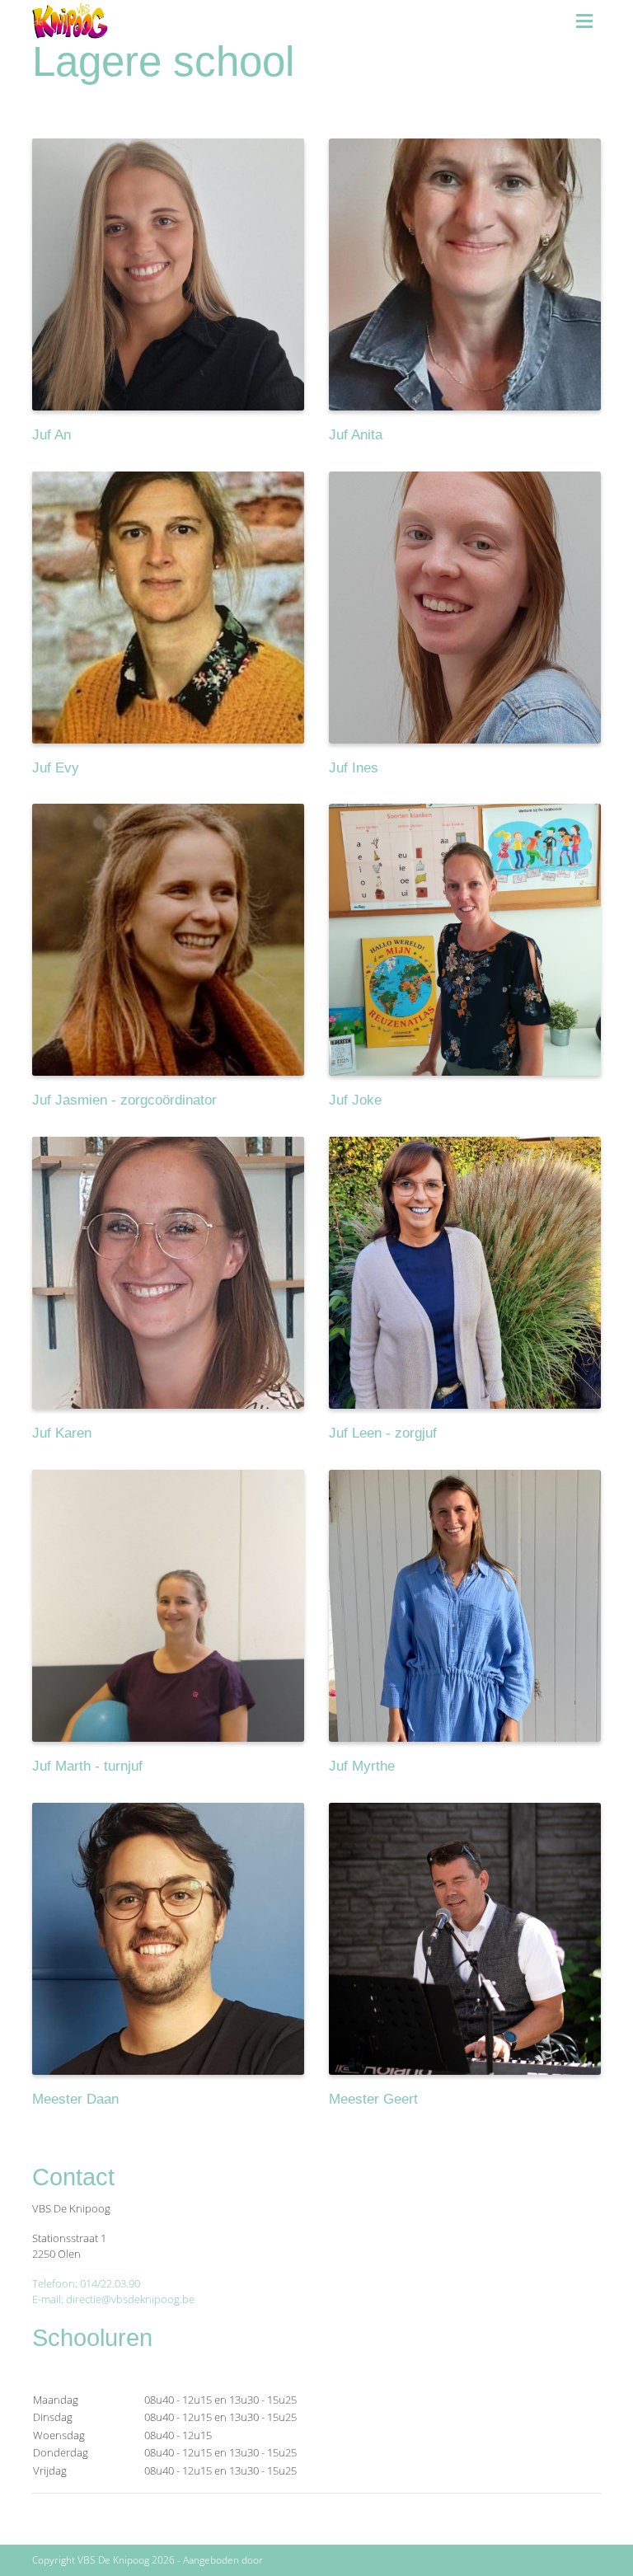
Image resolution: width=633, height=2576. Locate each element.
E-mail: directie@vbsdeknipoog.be (113, 2299)
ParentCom (291, 2560)
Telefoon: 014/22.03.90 (86, 2283)
